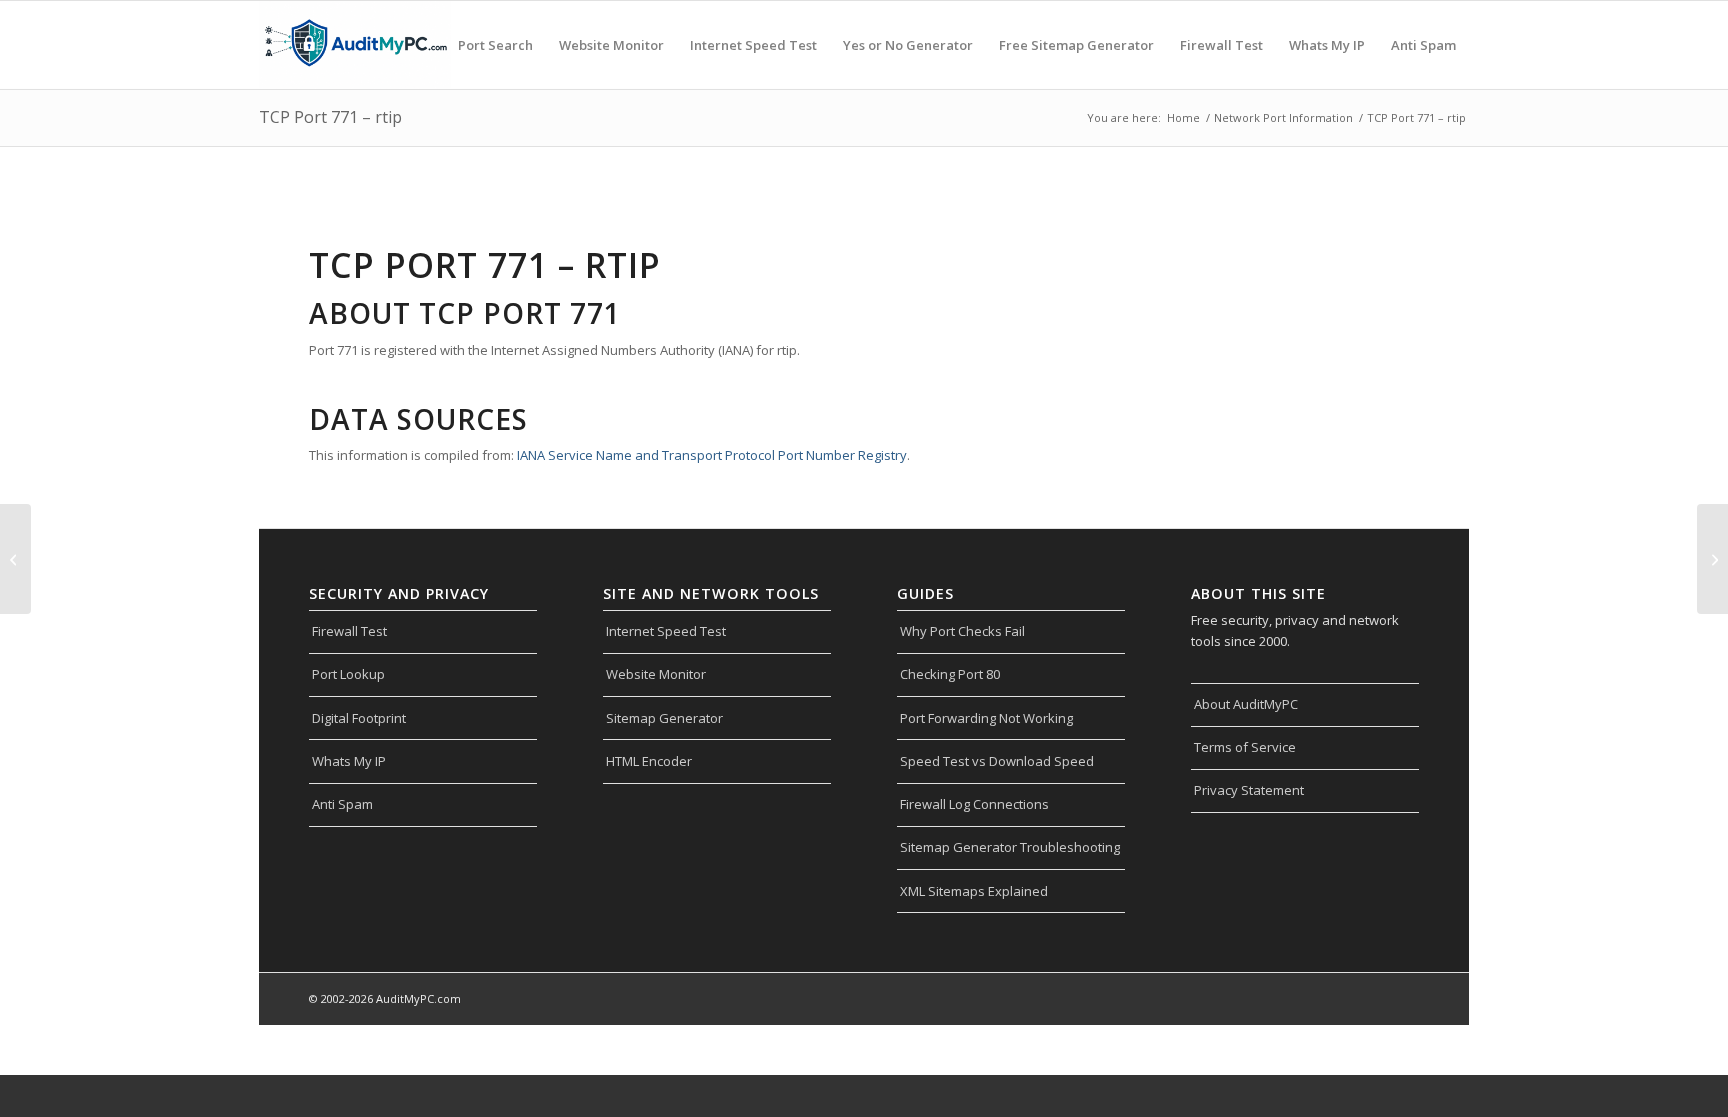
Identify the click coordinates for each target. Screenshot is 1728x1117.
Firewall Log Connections (974, 804)
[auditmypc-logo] (355, 45)
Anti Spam (342, 804)
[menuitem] (495, 45)
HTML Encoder (649, 761)
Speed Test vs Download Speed (997, 761)
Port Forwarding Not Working (986, 718)
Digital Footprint (359, 718)
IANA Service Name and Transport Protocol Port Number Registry (712, 455)
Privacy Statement (1249, 790)
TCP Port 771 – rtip (330, 117)
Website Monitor (656, 674)
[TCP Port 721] (15, 559)
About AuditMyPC (1246, 704)
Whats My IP (349, 761)
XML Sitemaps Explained (974, 891)
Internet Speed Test (666, 631)
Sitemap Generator (664, 718)
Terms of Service (1245, 747)
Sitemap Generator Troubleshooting (1010, 847)
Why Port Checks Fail (962, 631)
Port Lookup (348, 674)
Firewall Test (349, 631)
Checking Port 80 (950, 674)
